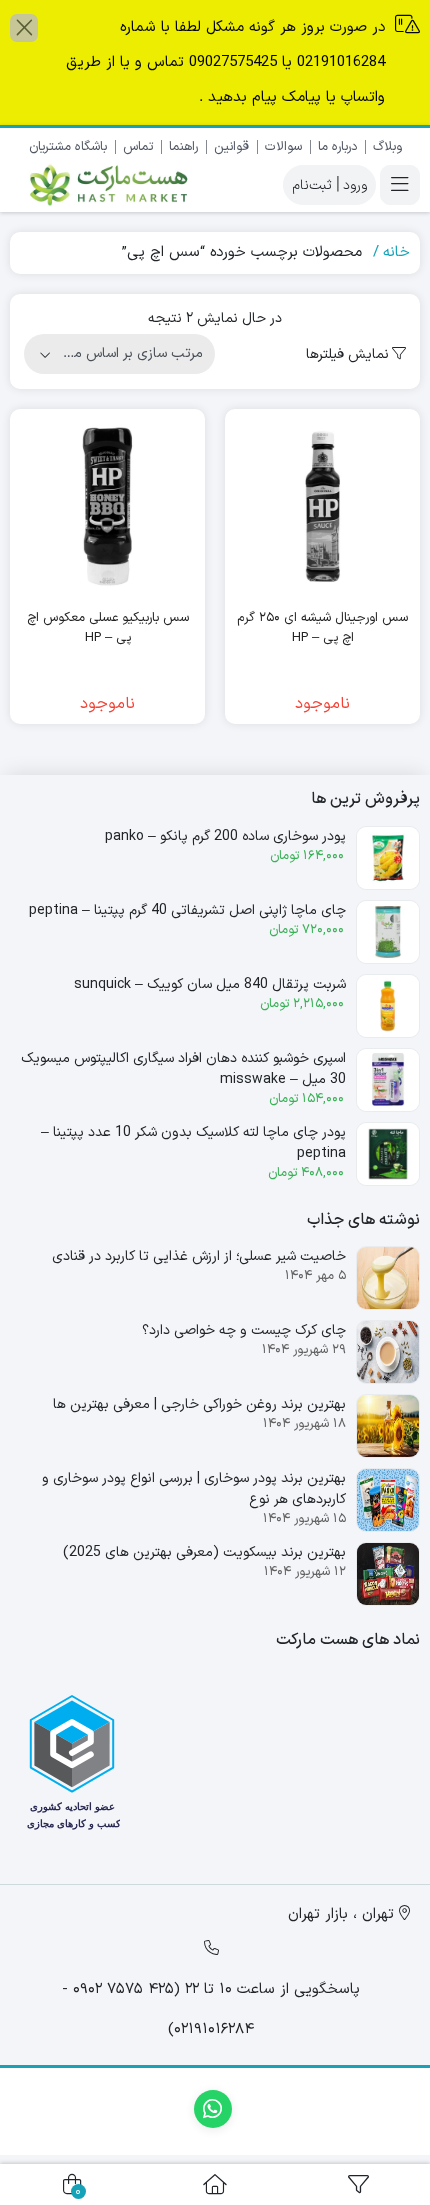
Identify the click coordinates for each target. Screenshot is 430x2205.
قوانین (231, 147)
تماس (138, 147)
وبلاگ (387, 147)
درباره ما (337, 147)
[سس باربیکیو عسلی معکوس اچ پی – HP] (107, 506)
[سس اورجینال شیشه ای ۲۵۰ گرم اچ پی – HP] (322, 506)
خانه (396, 252)
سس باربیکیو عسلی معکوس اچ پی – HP (108, 628)
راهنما (183, 147)
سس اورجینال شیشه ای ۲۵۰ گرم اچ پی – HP (322, 628)
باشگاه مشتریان (68, 147)
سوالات (283, 147)
